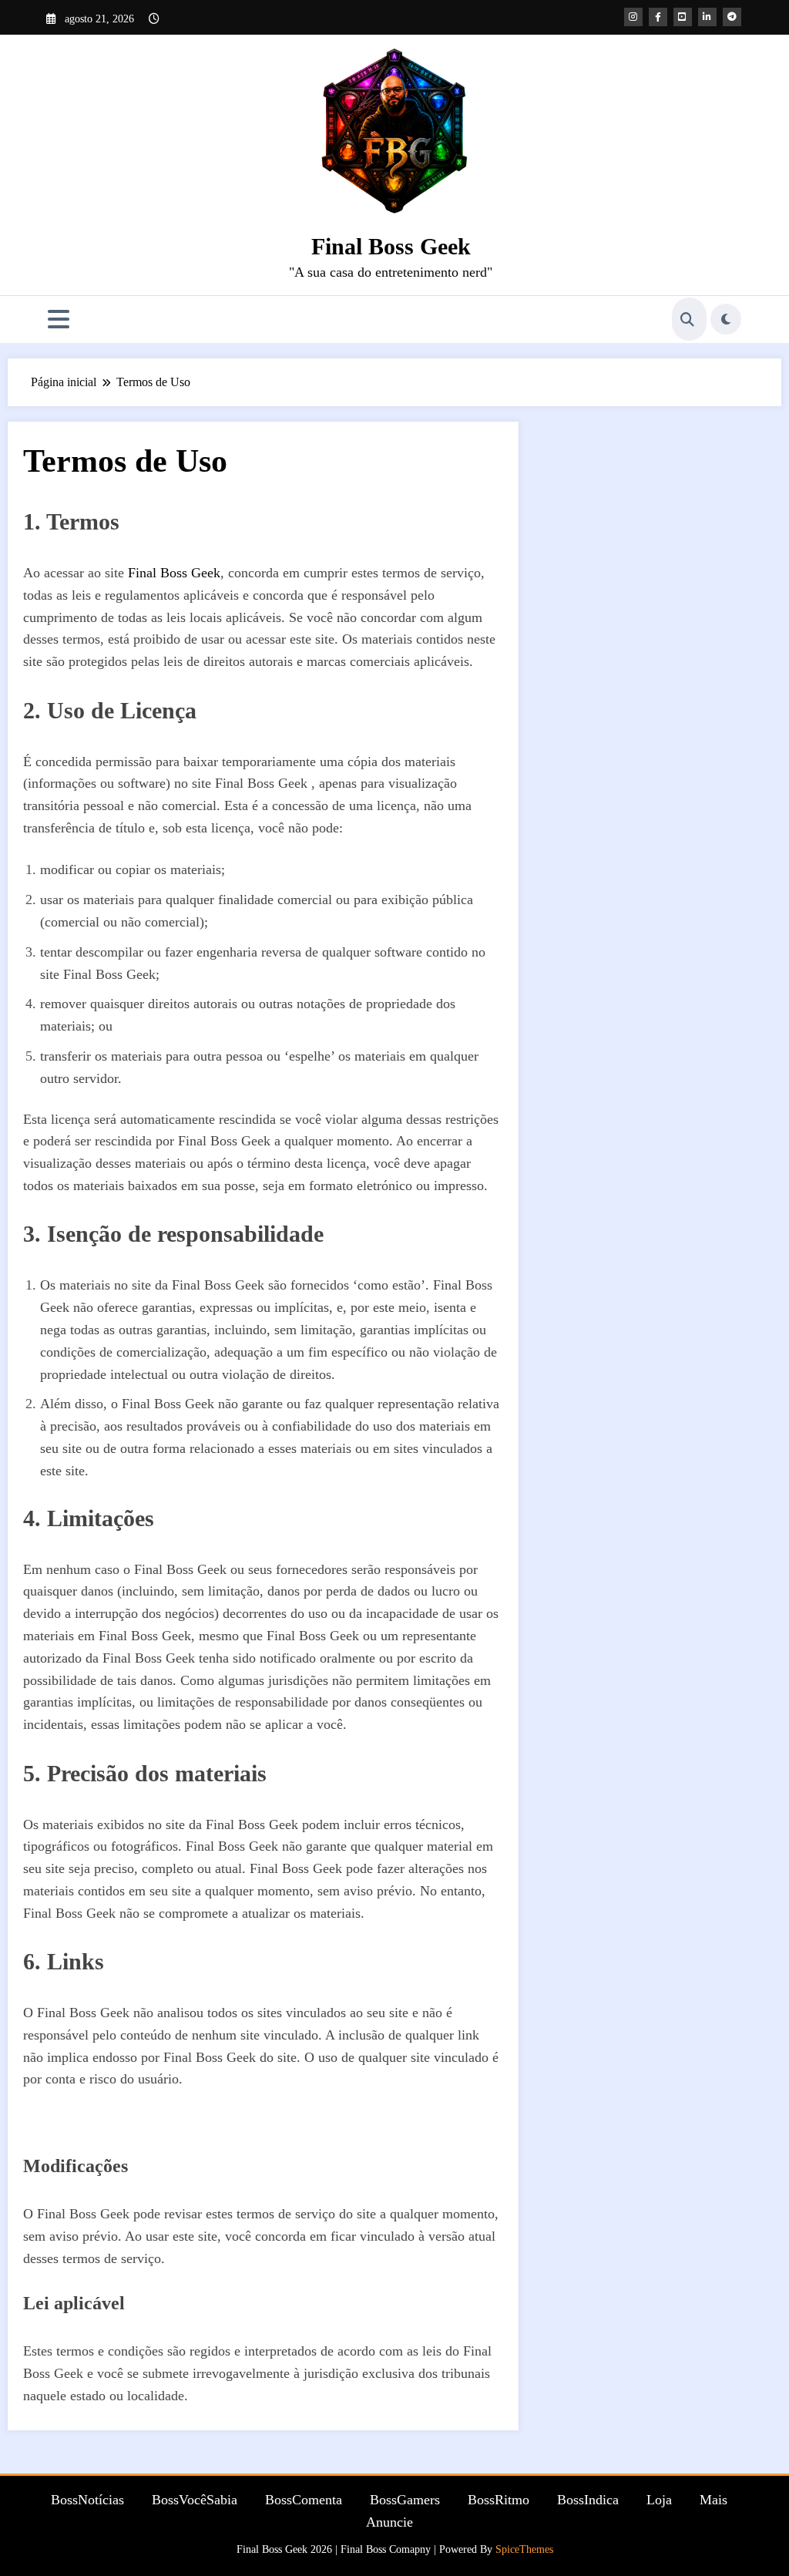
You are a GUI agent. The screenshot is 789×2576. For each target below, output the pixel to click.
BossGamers (405, 2500)
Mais (713, 2500)
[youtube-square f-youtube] (683, 17)
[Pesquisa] (687, 319)
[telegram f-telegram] (732, 17)
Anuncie (389, 2522)
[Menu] (59, 319)
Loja (659, 2500)
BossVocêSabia (195, 2500)
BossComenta (304, 2500)
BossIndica (588, 2500)
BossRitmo (499, 2500)
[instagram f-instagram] (633, 17)
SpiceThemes (524, 2549)
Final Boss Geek (391, 246)
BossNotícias (87, 2500)
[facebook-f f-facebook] (658, 17)
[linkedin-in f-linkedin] (707, 17)
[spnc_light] (726, 319)
